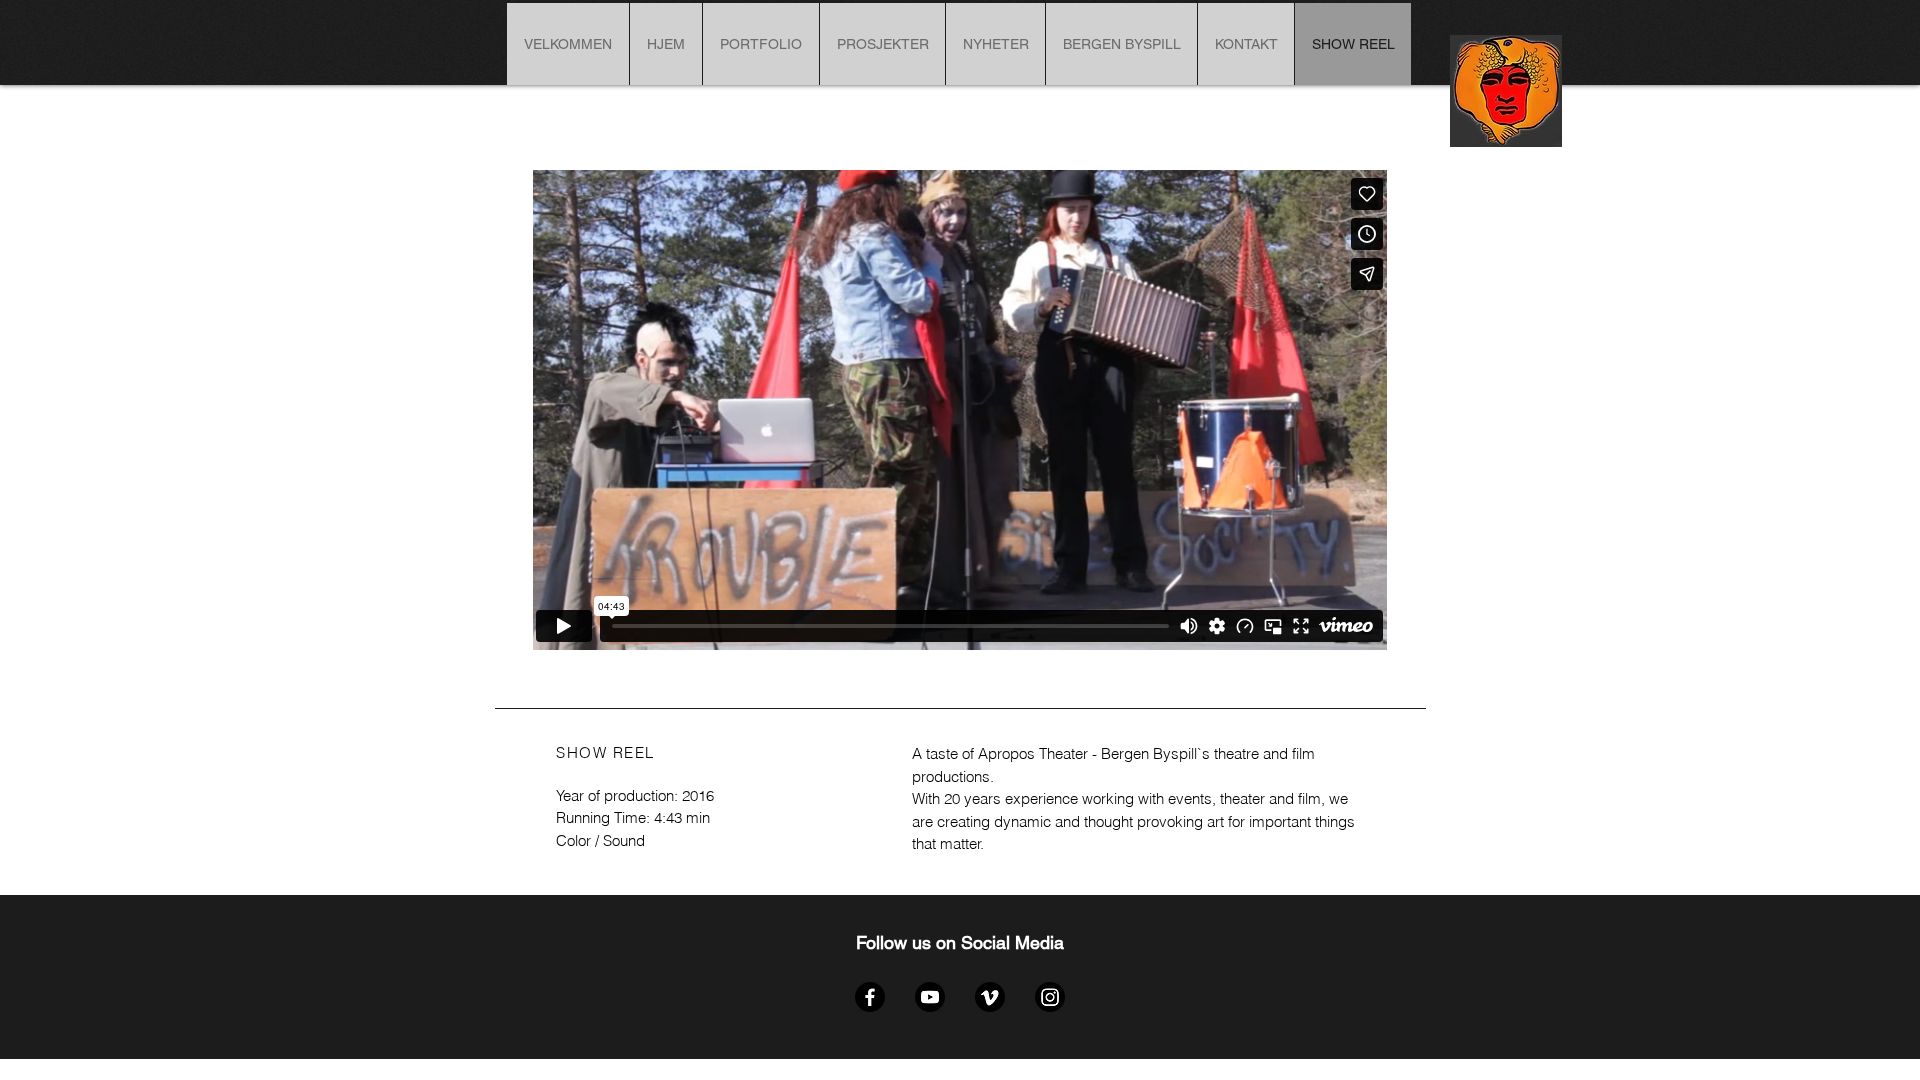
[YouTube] (930, 997)
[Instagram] (1050, 997)
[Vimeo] (990, 997)
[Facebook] (870, 997)
